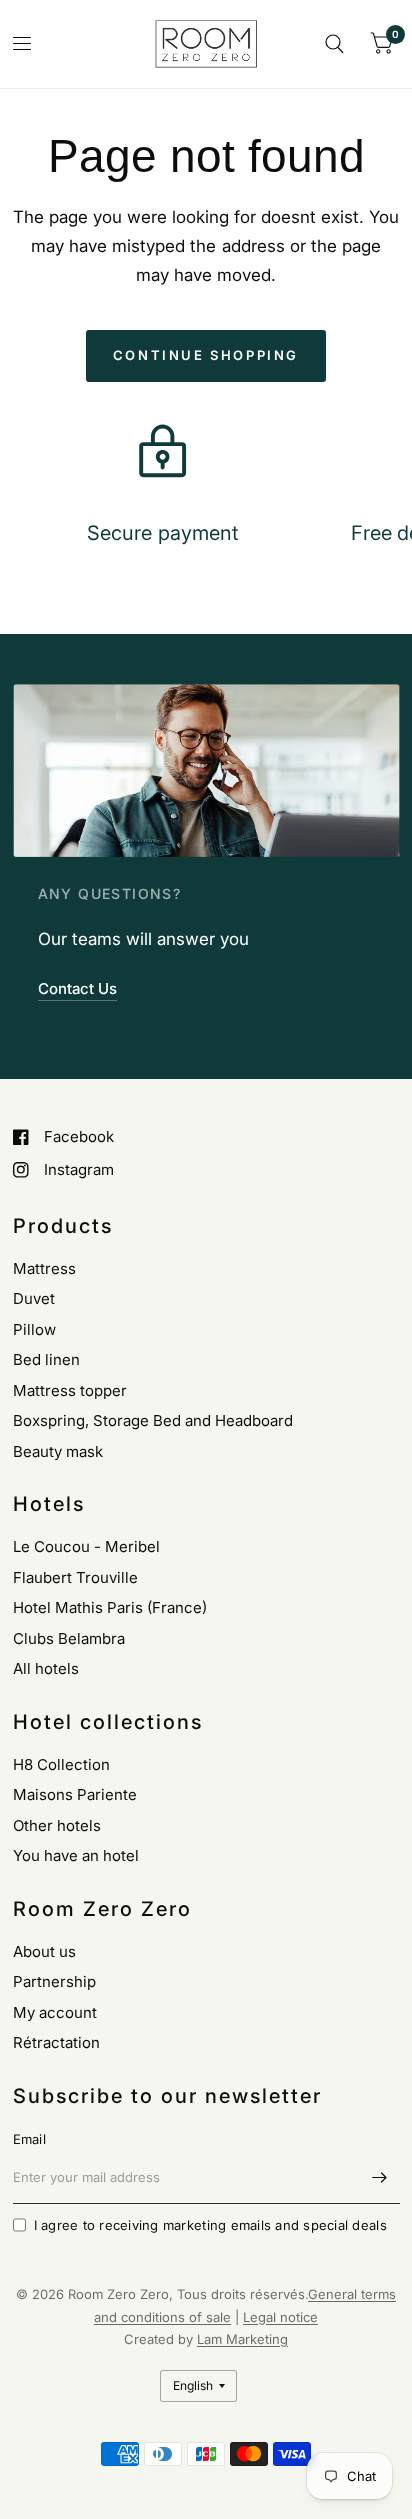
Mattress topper (70, 1390)
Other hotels (57, 1825)
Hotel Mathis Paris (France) (110, 1607)
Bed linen (46, 1359)
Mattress (44, 1268)
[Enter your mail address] (380, 2178)
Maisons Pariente (75, 1794)
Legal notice (280, 2317)
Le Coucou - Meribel (86, 1546)
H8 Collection (61, 1764)
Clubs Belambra (69, 1638)
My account (55, 2012)
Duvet (34, 1298)
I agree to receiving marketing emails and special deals (210, 2225)
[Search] (334, 44)
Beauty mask (58, 1451)
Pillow (34, 1329)
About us (44, 1951)
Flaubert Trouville (75, 1577)
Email (29, 2139)
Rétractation (56, 2042)
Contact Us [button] (77, 988)
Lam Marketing (242, 2339)
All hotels (46, 1668)
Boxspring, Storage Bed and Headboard (153, 1420)
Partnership (54, 1981)
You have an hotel (76, 1855)
